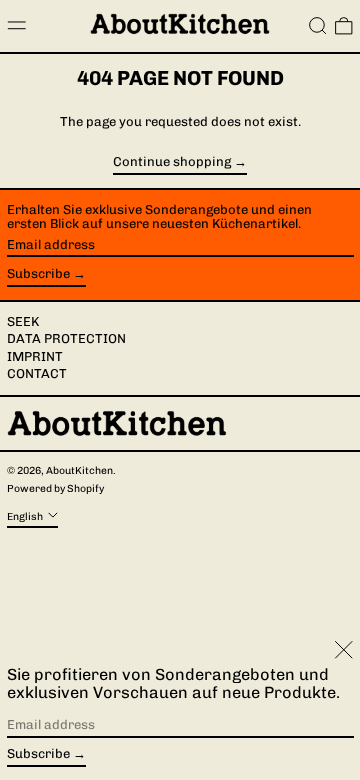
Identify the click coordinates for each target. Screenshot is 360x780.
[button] (318, 26)
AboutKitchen (79, 470)
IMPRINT (35, 356)
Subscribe (38, 273)
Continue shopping (172, 162)
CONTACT (37, 373)
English (26, 516)
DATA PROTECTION (66, 338)
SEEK (23, 321)
